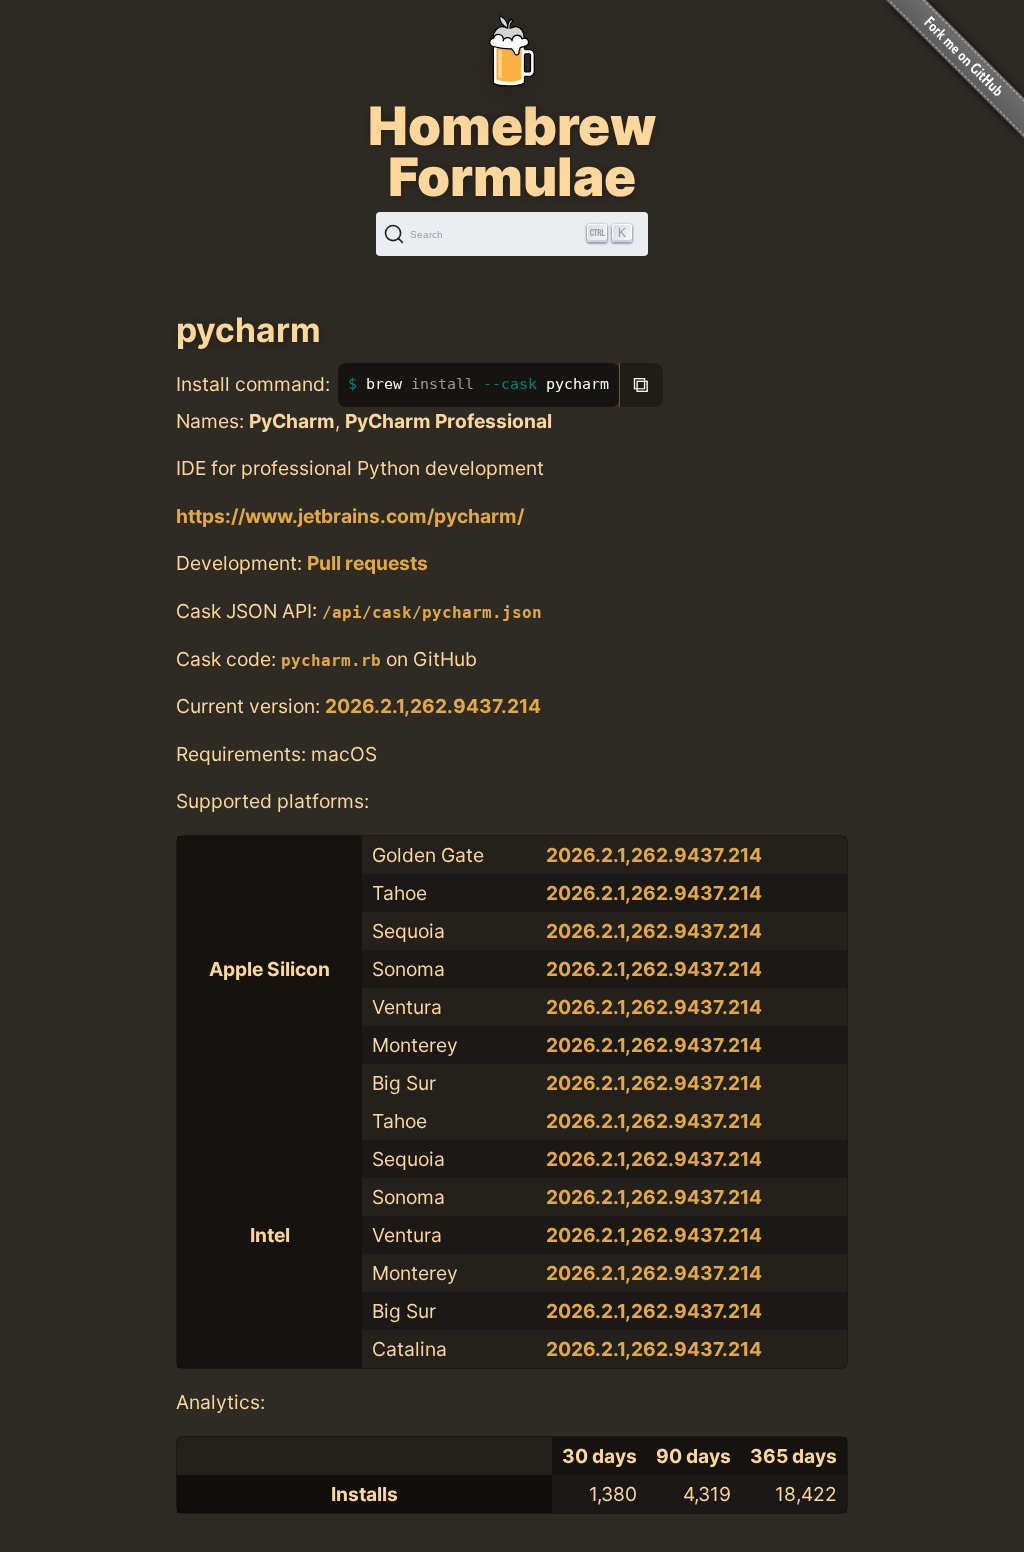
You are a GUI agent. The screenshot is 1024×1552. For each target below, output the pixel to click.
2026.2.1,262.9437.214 (433, 706)
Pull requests (367, 563)
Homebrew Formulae (512, 151)
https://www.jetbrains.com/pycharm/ (350, 516)
